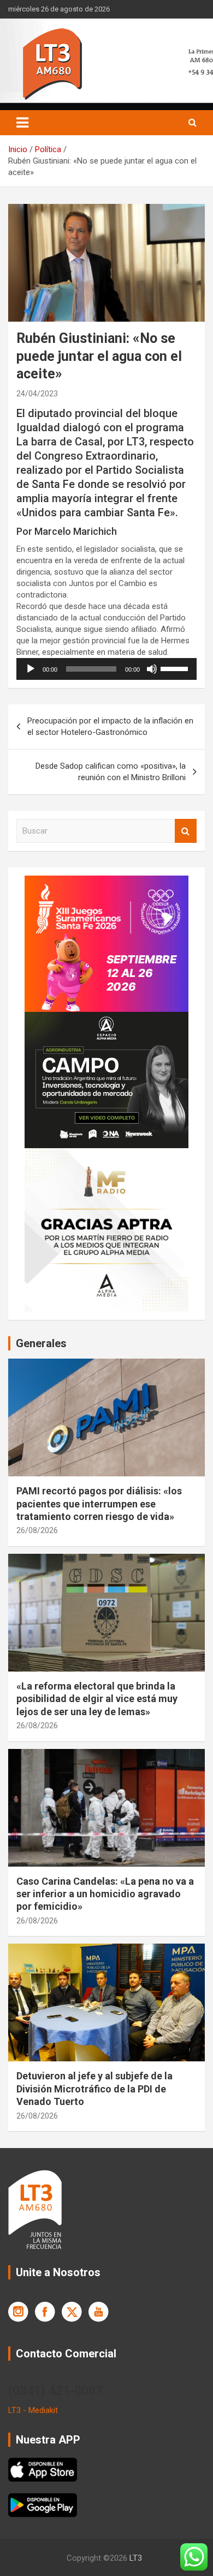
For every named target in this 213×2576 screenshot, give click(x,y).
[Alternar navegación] (22, 123)
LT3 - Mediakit (33, 2410)
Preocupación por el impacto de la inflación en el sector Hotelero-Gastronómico (110, 726)
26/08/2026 (37, 1530)
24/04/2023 (37, 394)
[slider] (176, 668)
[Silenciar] (152, 669)
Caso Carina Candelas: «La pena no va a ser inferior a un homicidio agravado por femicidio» (105, 1894)
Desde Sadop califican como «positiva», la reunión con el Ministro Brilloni (111, 772)
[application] (106, 669)
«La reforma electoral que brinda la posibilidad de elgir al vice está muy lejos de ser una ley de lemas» (97, 1699)
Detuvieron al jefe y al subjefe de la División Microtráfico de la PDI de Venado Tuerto (94, 2089)
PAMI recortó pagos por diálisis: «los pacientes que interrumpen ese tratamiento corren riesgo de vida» (99, 1504)
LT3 (136, 2558)
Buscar (186, 831)
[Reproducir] (31, 669)
